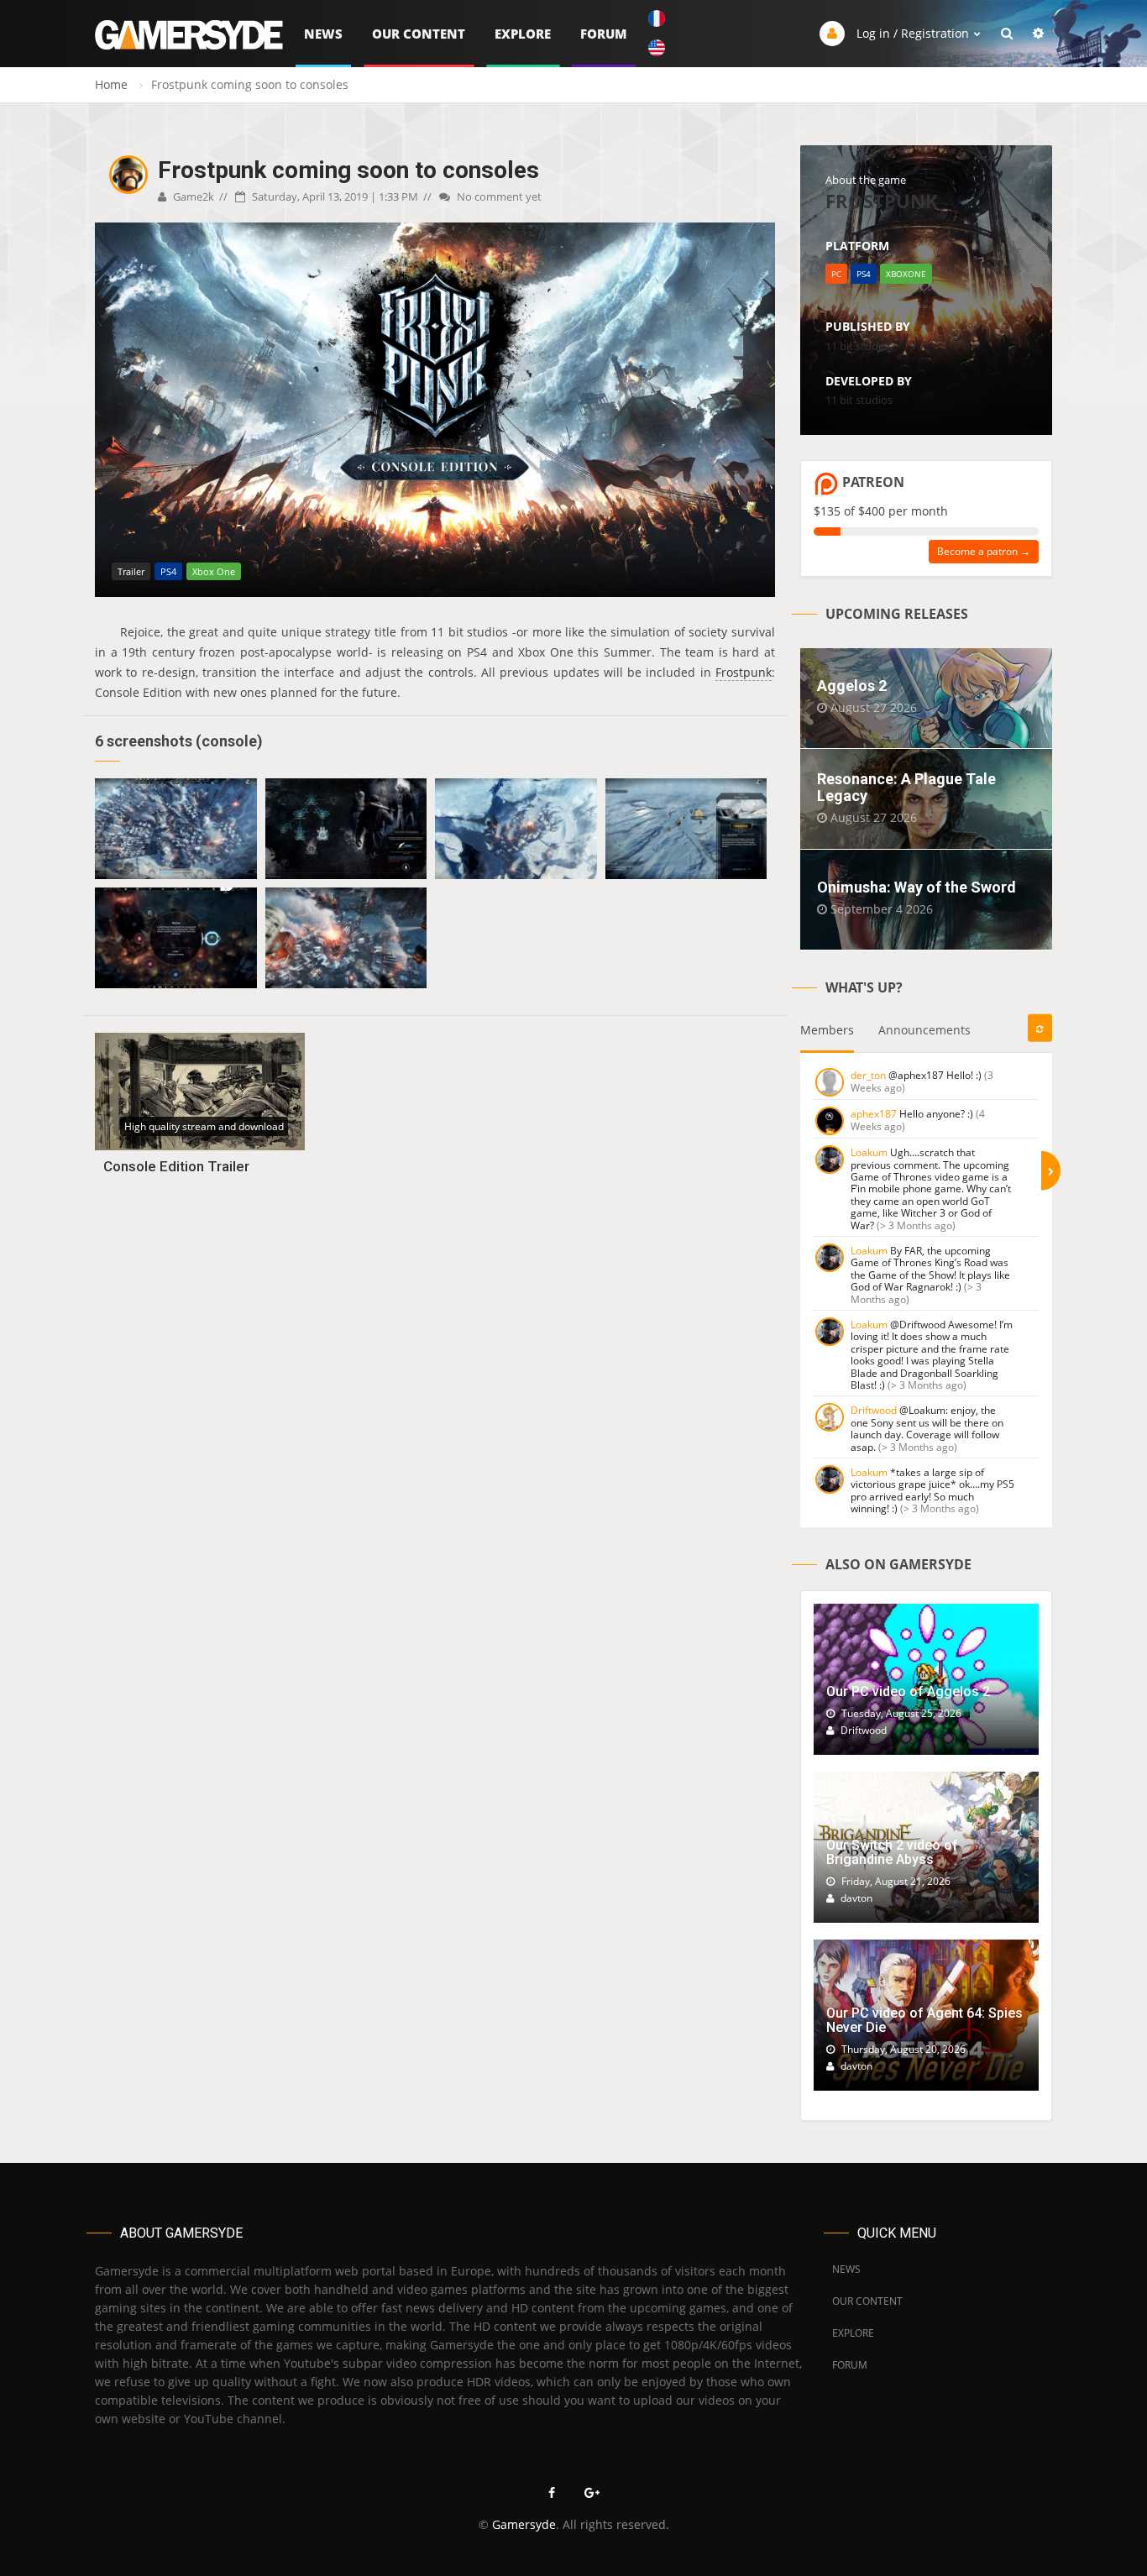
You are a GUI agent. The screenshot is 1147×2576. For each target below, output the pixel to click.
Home (111, 84)
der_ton (868, 1075)
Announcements (924, 1030)
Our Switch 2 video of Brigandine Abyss (892, 1853)
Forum (604, 34)
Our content (419, 34)
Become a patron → (984, 551)
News (323, 34)
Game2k (192, 196)
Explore (523, 34)
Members (827, 1030)
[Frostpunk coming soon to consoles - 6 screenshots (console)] (176, 829)
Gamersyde (524, 2524)
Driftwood (874, 1410)
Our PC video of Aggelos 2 (908, 1691)
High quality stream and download (204, 1126)
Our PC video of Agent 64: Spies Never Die (924, 2021)
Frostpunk (744, 672)
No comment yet (498, 196)
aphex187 (874, 1114)
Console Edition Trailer (176, 1166)
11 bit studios (859, 346)
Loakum (869, 1152)
